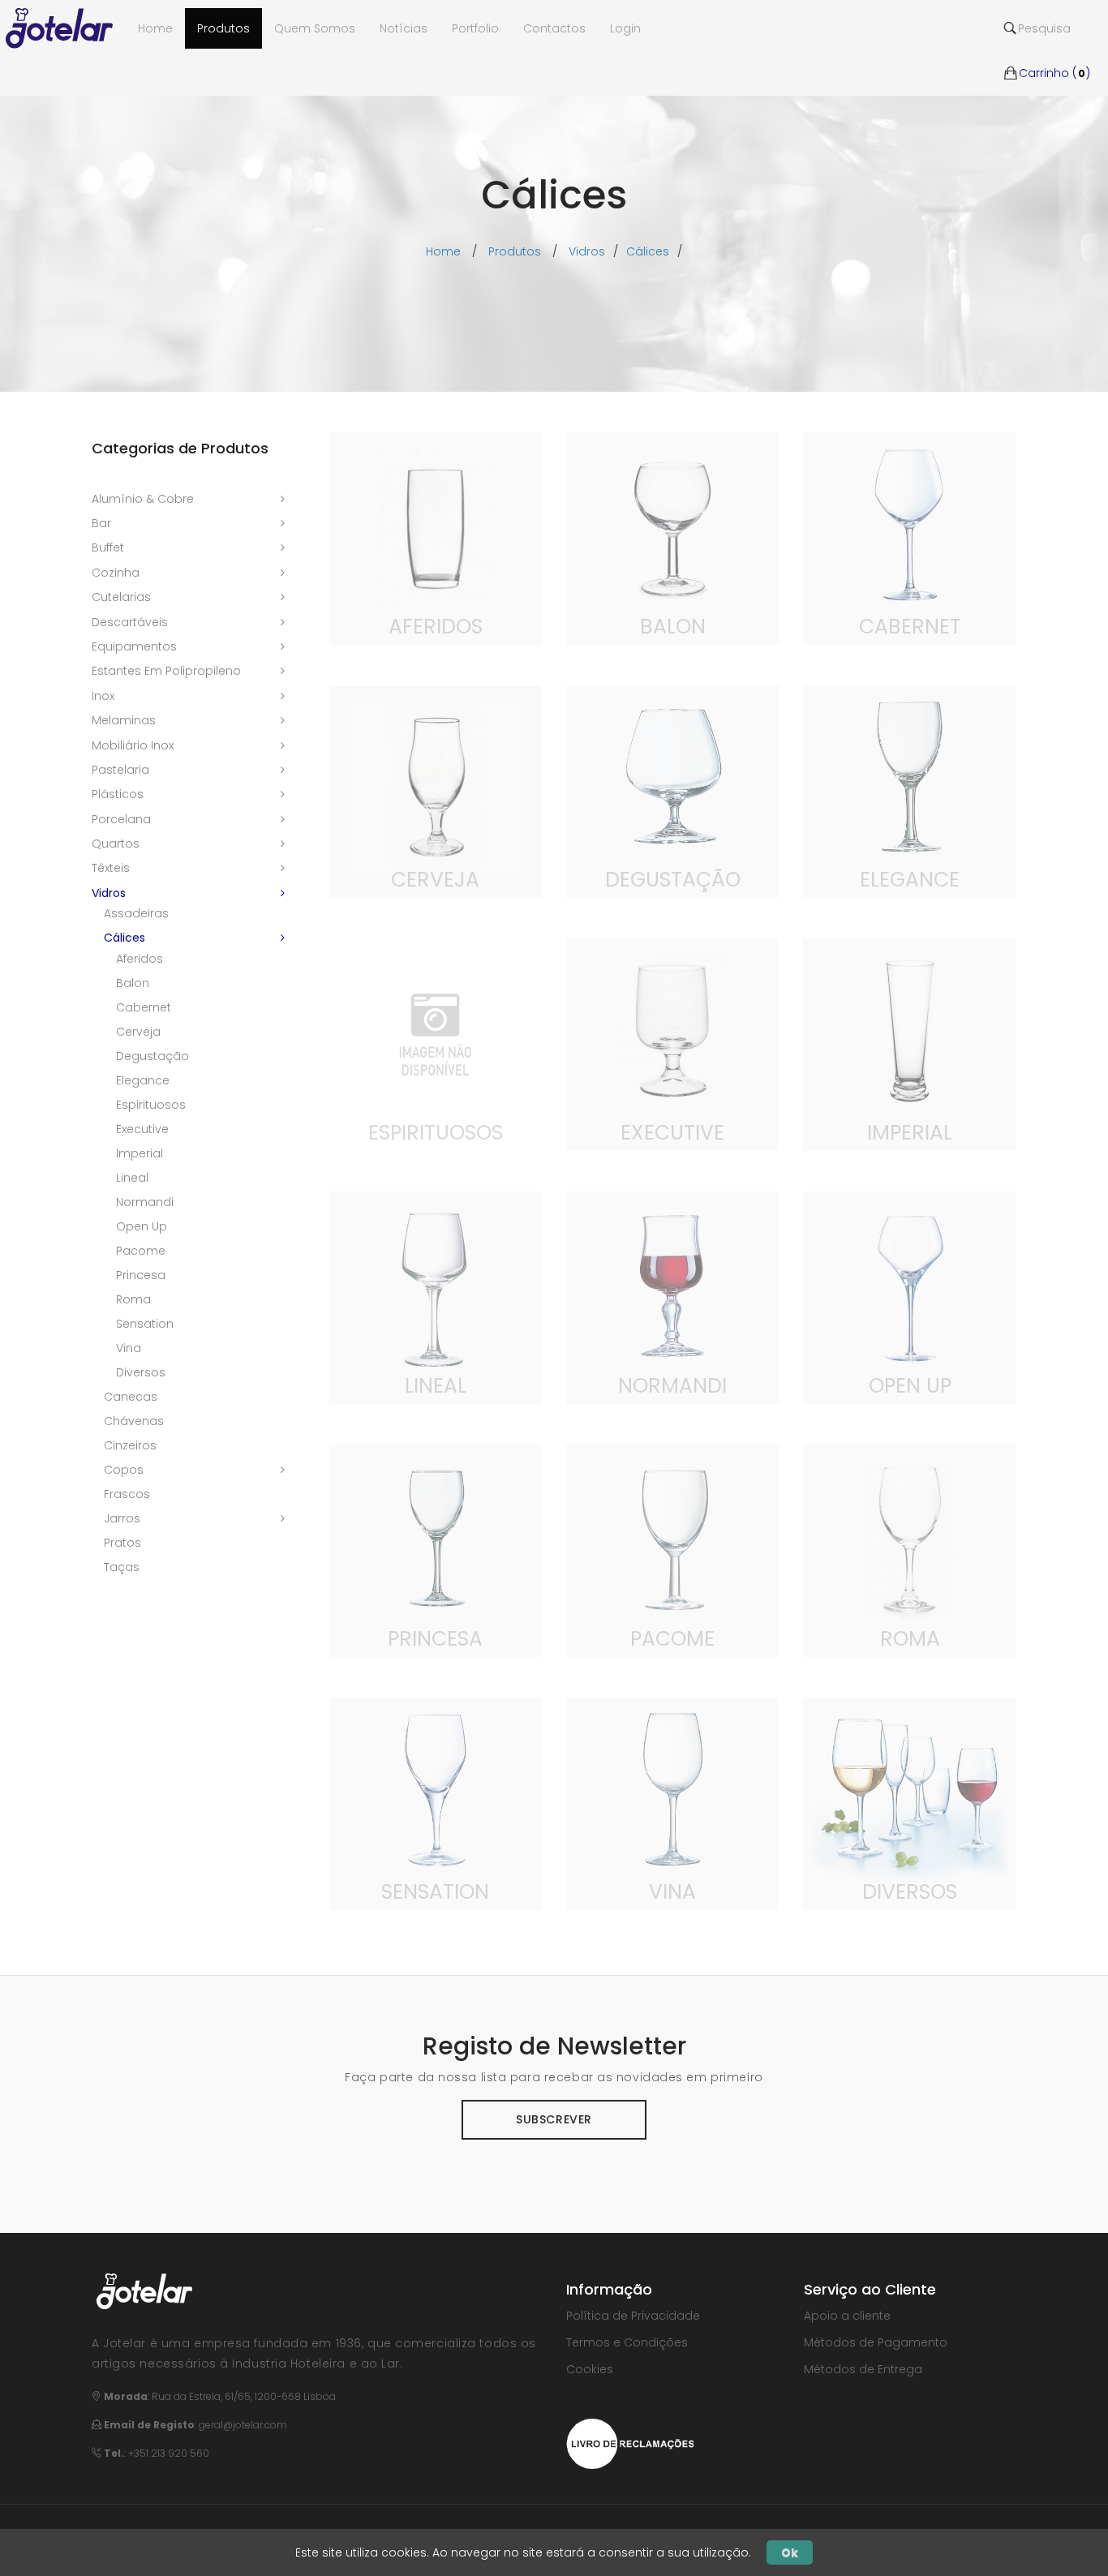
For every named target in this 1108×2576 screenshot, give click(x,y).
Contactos (554, 28)
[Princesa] (436, 1550)
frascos (127, 1494)
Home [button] (155, 28)
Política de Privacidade (633, 2316)
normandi (145, 1202)
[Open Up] (909, 1297)
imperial (140, 1153)
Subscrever (554, 2119)
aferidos (140, 959)
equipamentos (134, 646)
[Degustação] (672, 791)
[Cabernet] (909, 538)
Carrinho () (1054, 49)
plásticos (118, 794)
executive (142, 1129)
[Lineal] (436, 1297)
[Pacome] (672, 1550)
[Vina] (672, 1803)
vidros (587, 251)
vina (129, 1348)
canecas (131, 1397)
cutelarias (121, 597)
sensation (145, 1324)
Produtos (223, 28)
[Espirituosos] (436, 1044)
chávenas (134, 1421)
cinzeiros (130, 1445)
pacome (141, 1251)
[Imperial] (909, 1044)
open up (142, 1226)
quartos (116, 844)
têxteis (111, 868)
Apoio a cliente (847, 2316)
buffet (108, 547)
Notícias (404, 28)
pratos (122, 1543)
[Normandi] (672, 1297)
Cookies (590, 2369)
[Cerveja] (436, 791)
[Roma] (909, 1550)
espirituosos (151, 1105)
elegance (143, 1080)
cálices (648, 251)
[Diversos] (909, 1803)
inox (103, 696)
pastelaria (120, 770)
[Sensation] (436, 1803)
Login (625, 28)
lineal (132, 1178)
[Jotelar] (66, 28)
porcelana (121, 819)
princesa (141, 1275)
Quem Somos (315, 28)
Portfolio (475, 28)
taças (122, 1567)
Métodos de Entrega (863, 2369)
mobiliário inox (133, 745)
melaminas (124, 720)
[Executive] (672, 1044)
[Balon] (672, 538)
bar (101, 523)
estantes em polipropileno (166, 671)
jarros (122, 1518)
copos (124, 1470)
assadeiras (136, 913)
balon (133, 983)
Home (443, 251)
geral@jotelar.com (243, 2425)
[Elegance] (909, 791)
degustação (152, 1056)
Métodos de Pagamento (876, 2342)
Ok (790, 2552)
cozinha (116, 573)
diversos (141, 1372)
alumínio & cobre (143, 499)
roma (133, 1299)
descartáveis (130, 622)
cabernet (144, 1007)
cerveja (138, 1032)
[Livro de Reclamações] (630, 2442)
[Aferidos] (436, 538)
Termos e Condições (627, 2342)
